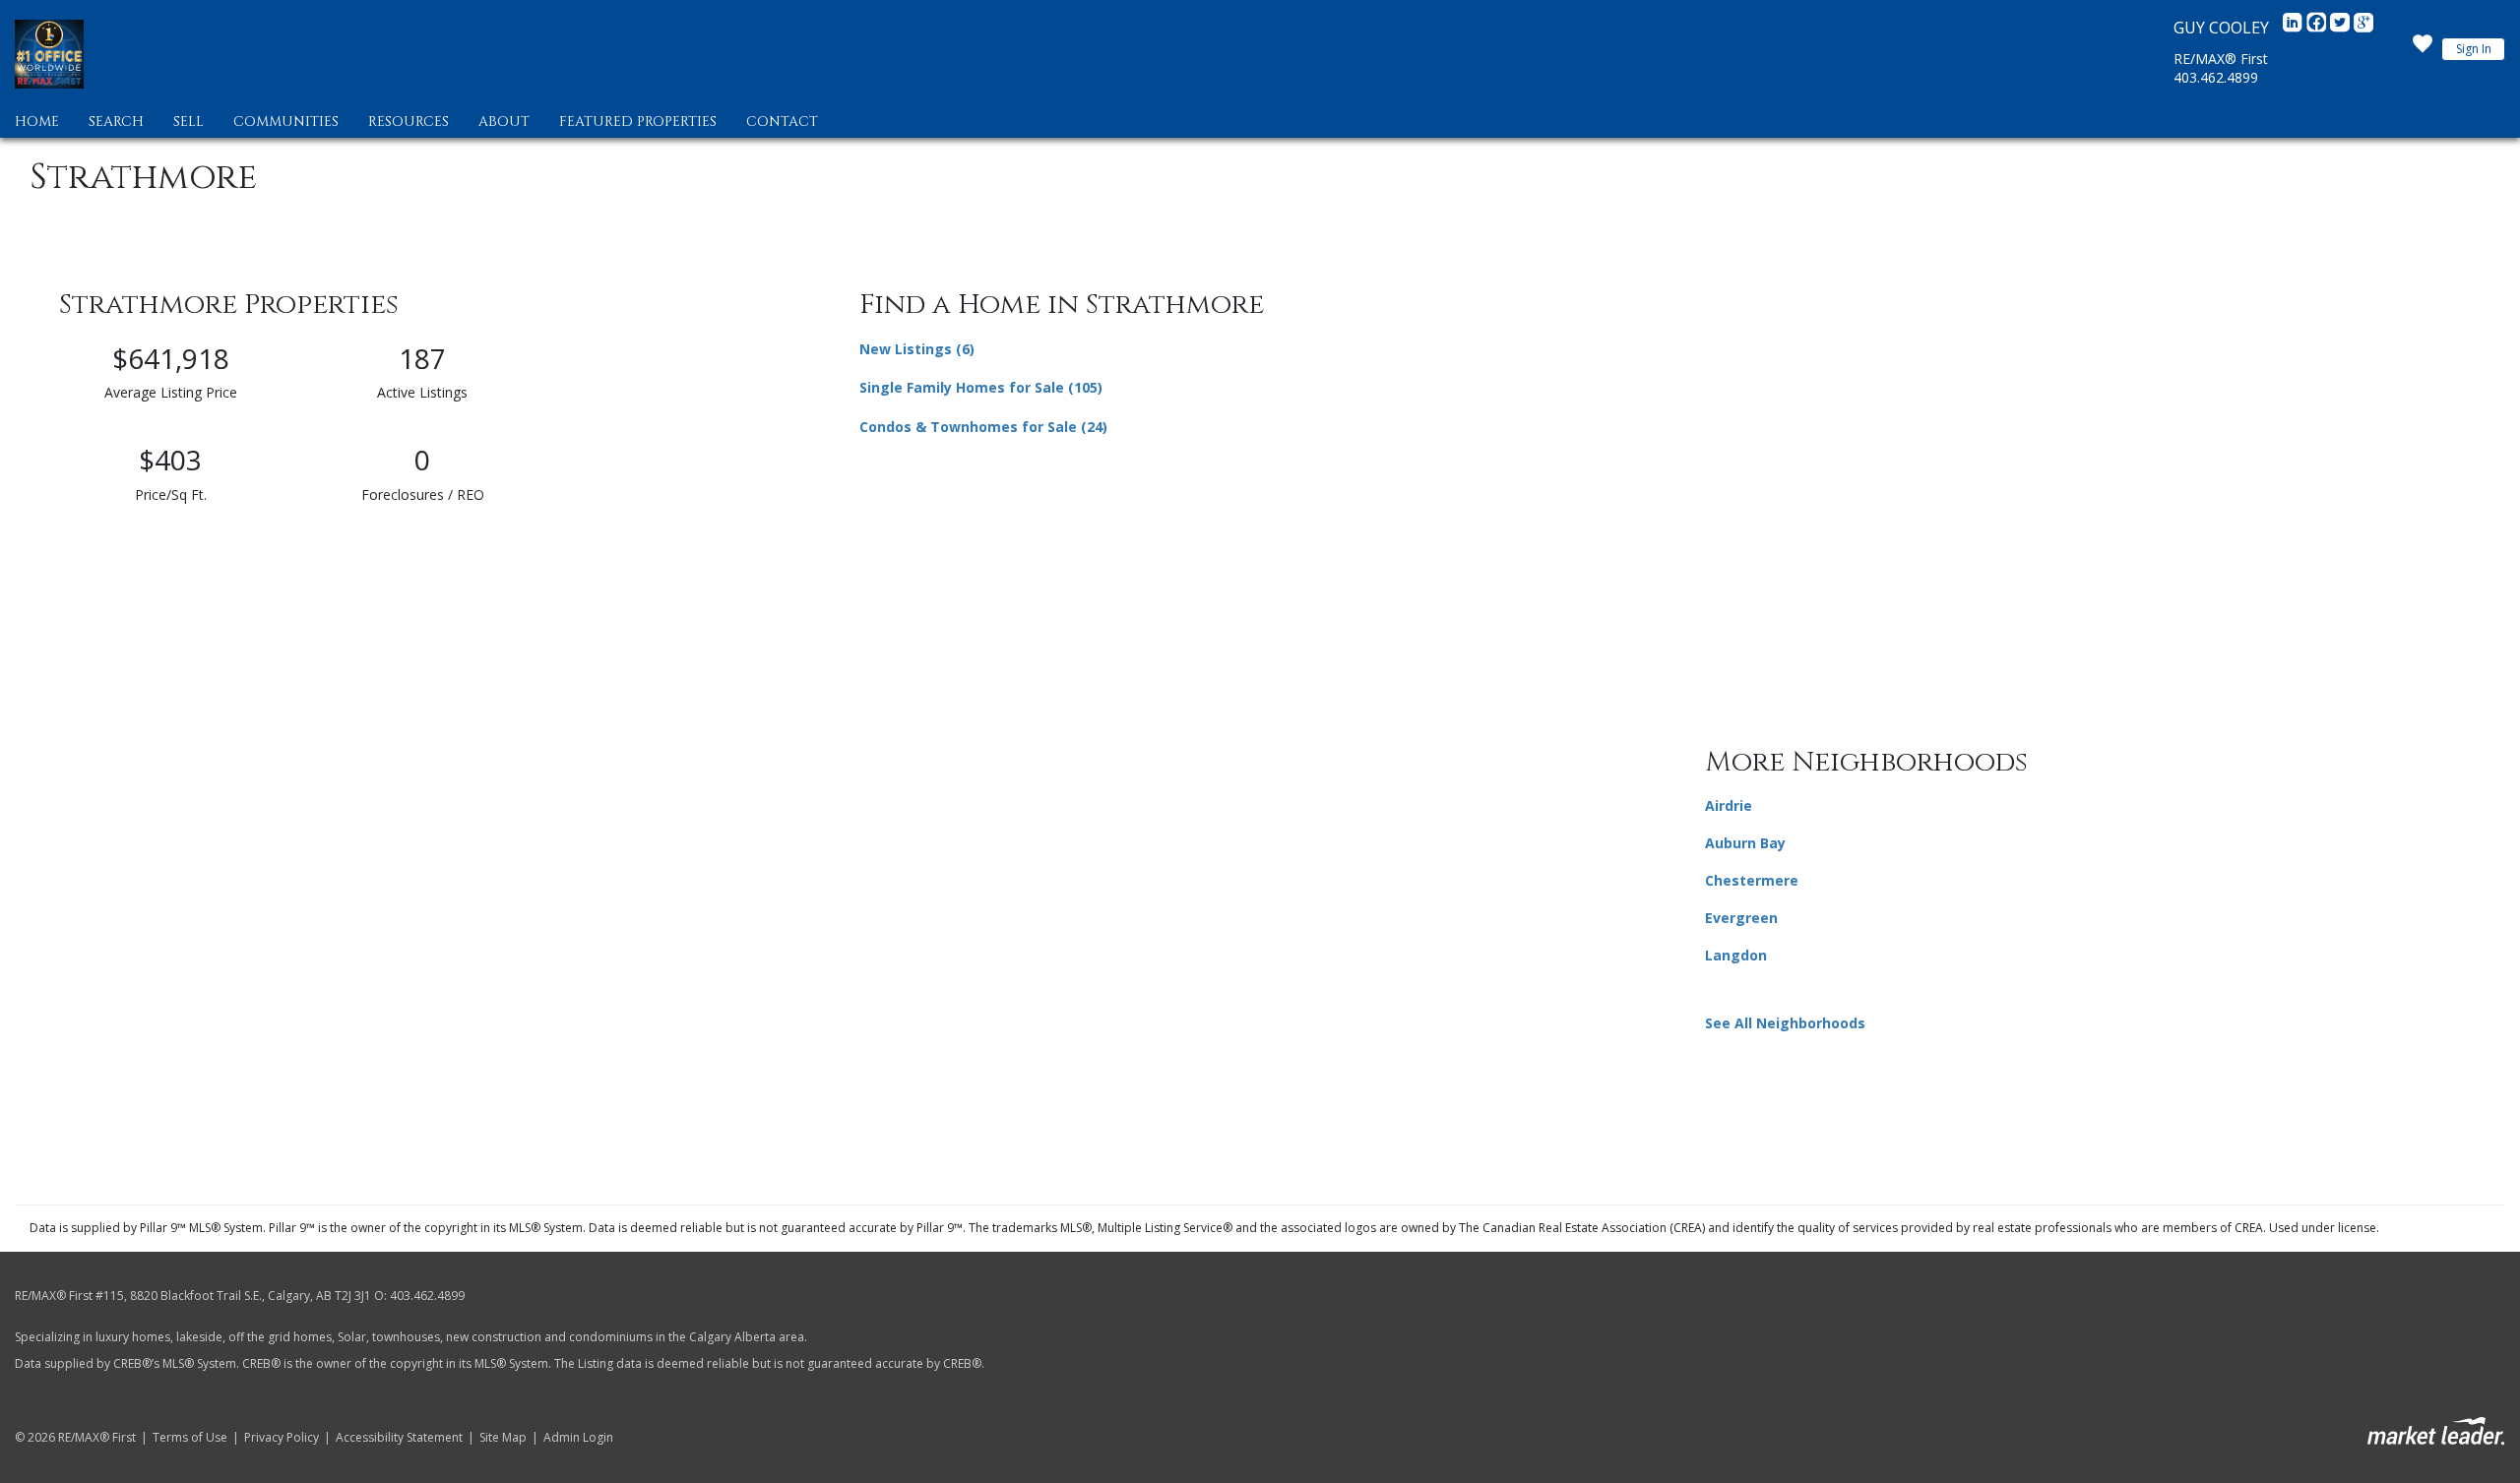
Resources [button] (409, 122)
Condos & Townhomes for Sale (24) (983, 427)
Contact (782, 122)
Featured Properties (638, 122)
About (504, 122)
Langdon (1736, 955)
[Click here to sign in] (2423, 49)
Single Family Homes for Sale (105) (981, 387)
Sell (189, 122)
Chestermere (1752, 880)
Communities (286, 122)
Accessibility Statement (399, 1438)
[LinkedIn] (2295, 28)
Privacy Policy (282, 1438)
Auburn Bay (1745, 843)
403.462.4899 (2216, 77)
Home (37, 122)
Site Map (503, 1438)
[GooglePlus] (2363, 28)
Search (116, 122)
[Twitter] (2342, 28)
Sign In (2474, 49)
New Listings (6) (917, 349)
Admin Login (578, 1438)
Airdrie (1729, 805)
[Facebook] (2318, 28)
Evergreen (1741, 918)
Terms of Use (190, 1438)
